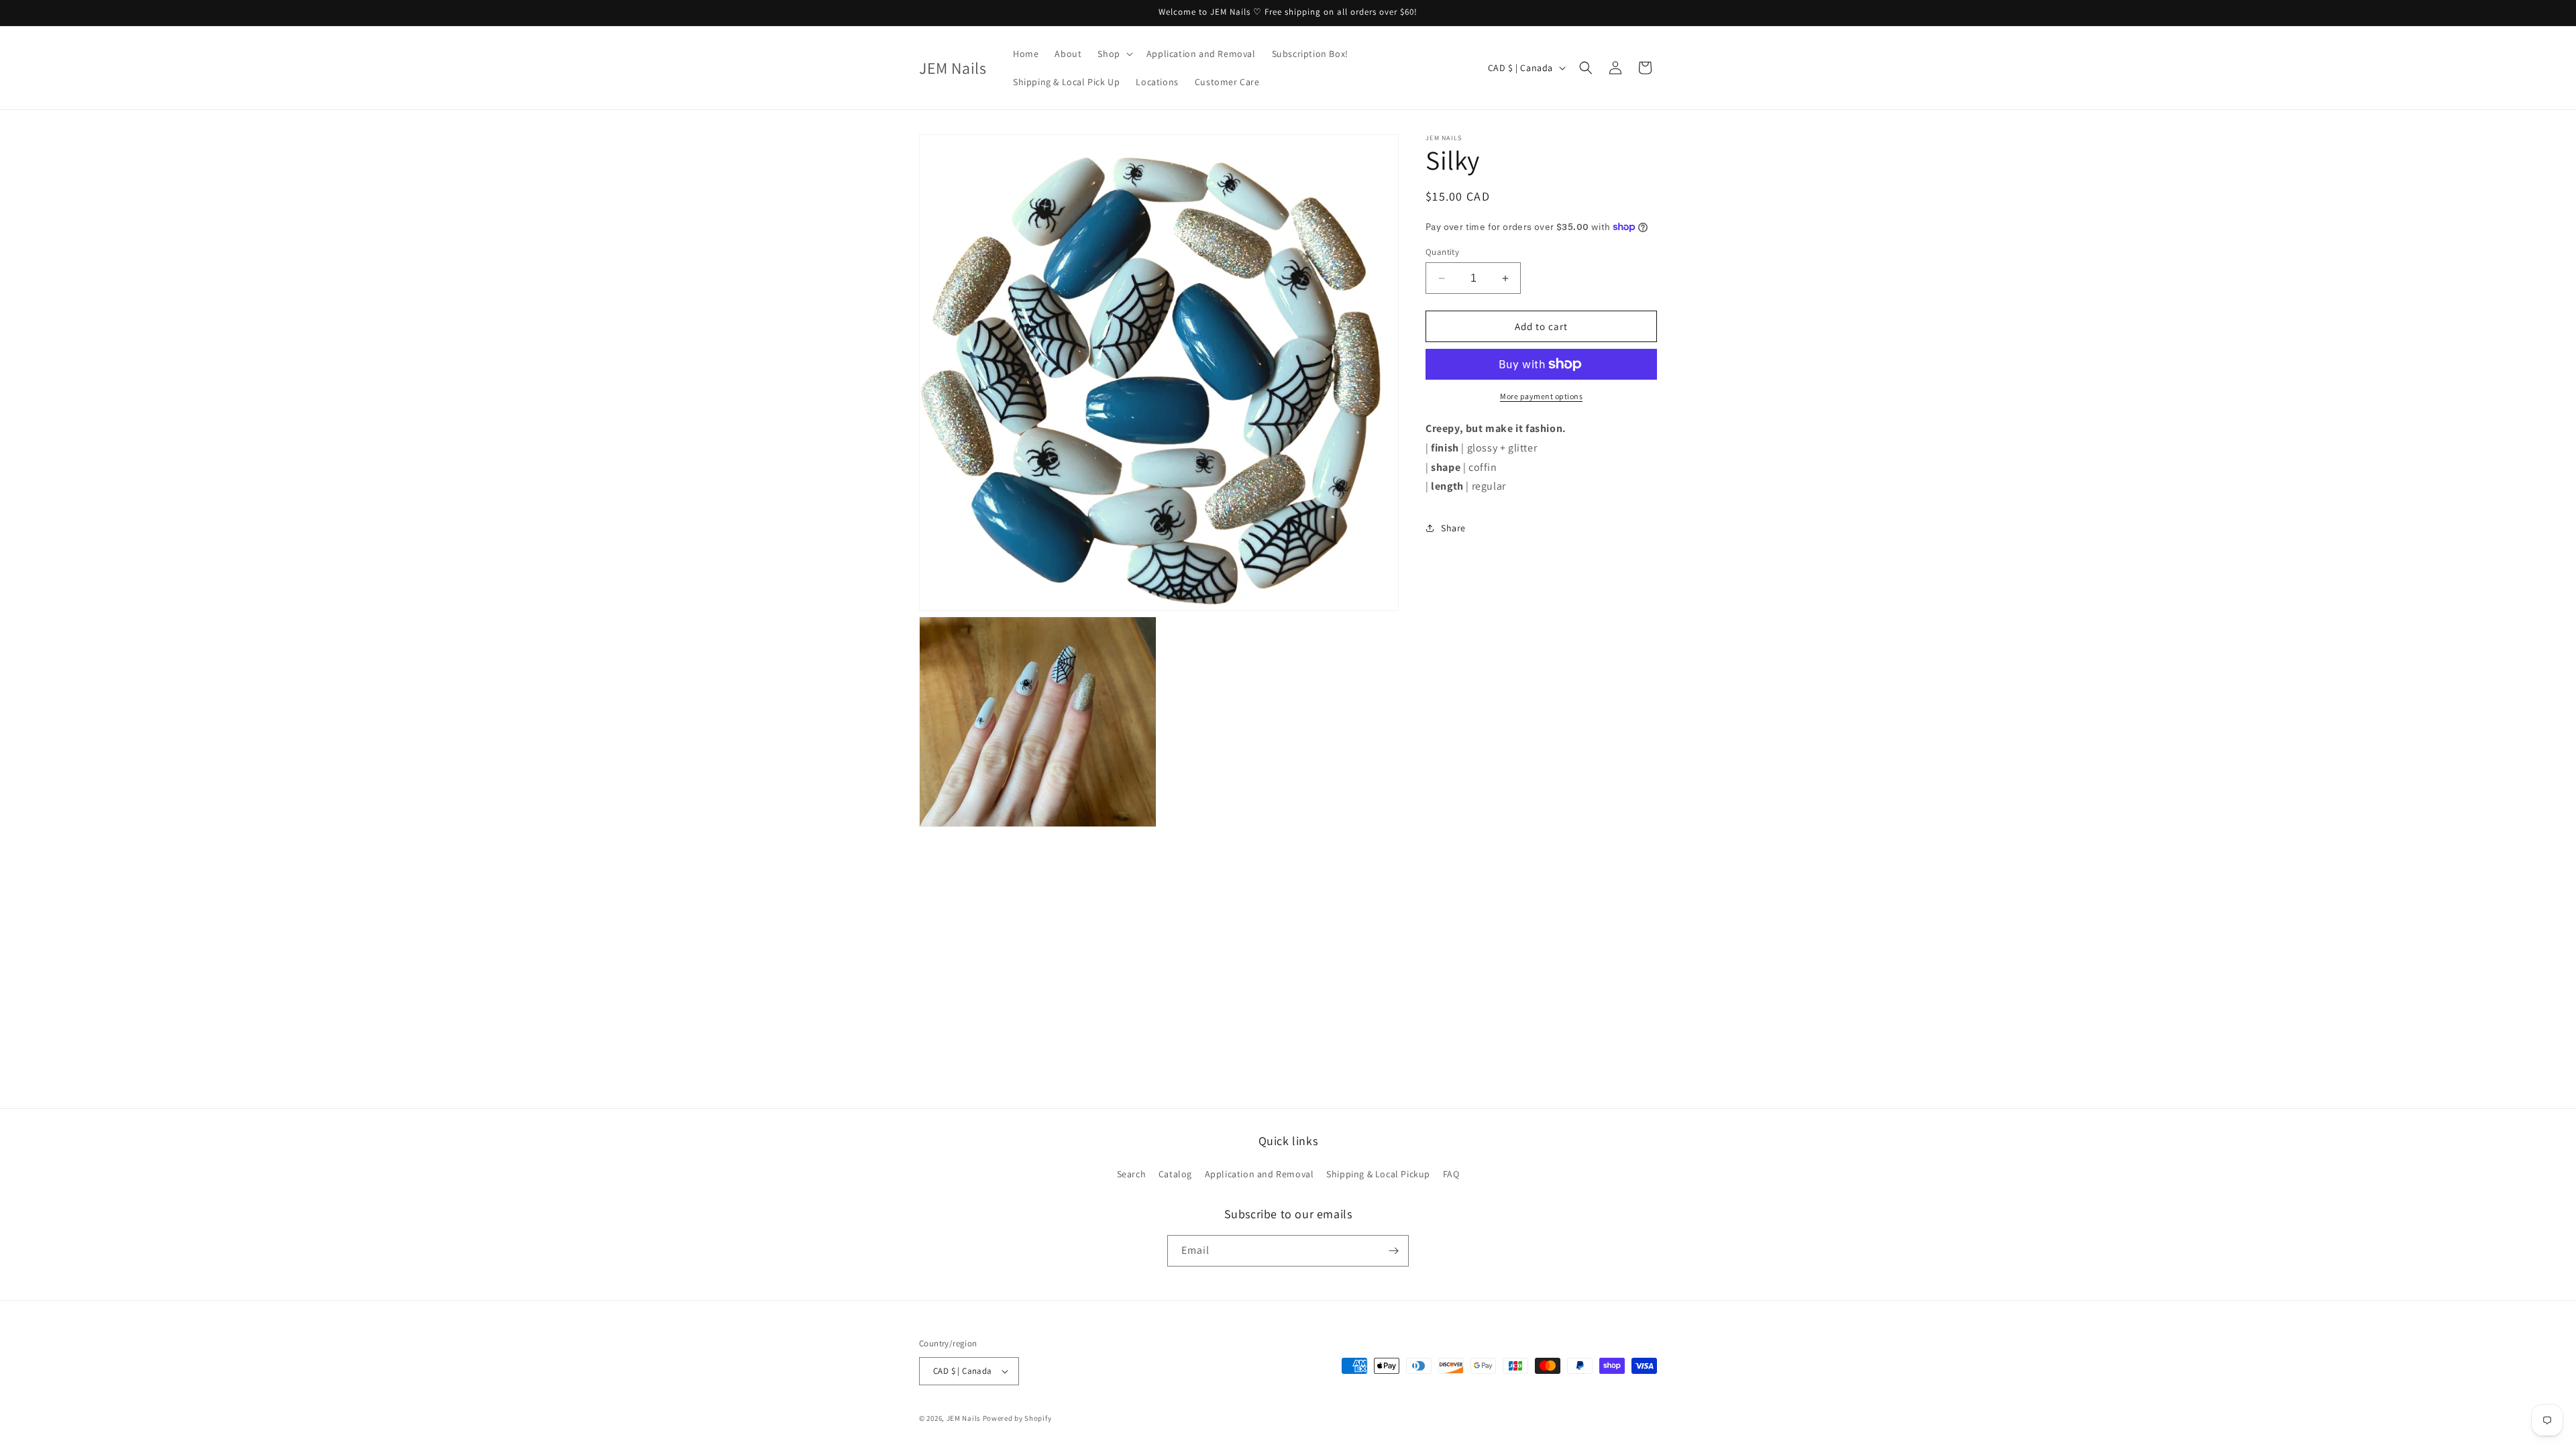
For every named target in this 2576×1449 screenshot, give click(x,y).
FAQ (1451, 1174)
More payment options (1541, 396)
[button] (1114, 54)
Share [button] (1453, 528)
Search (1132, 1174)
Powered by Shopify (1017, 1418)
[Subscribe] (1393, 1251)
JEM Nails (964, 1418)
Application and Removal (1259, 1174)
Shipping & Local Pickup (1378, 1174)
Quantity (1442, 252)
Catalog (1175, 1174)
